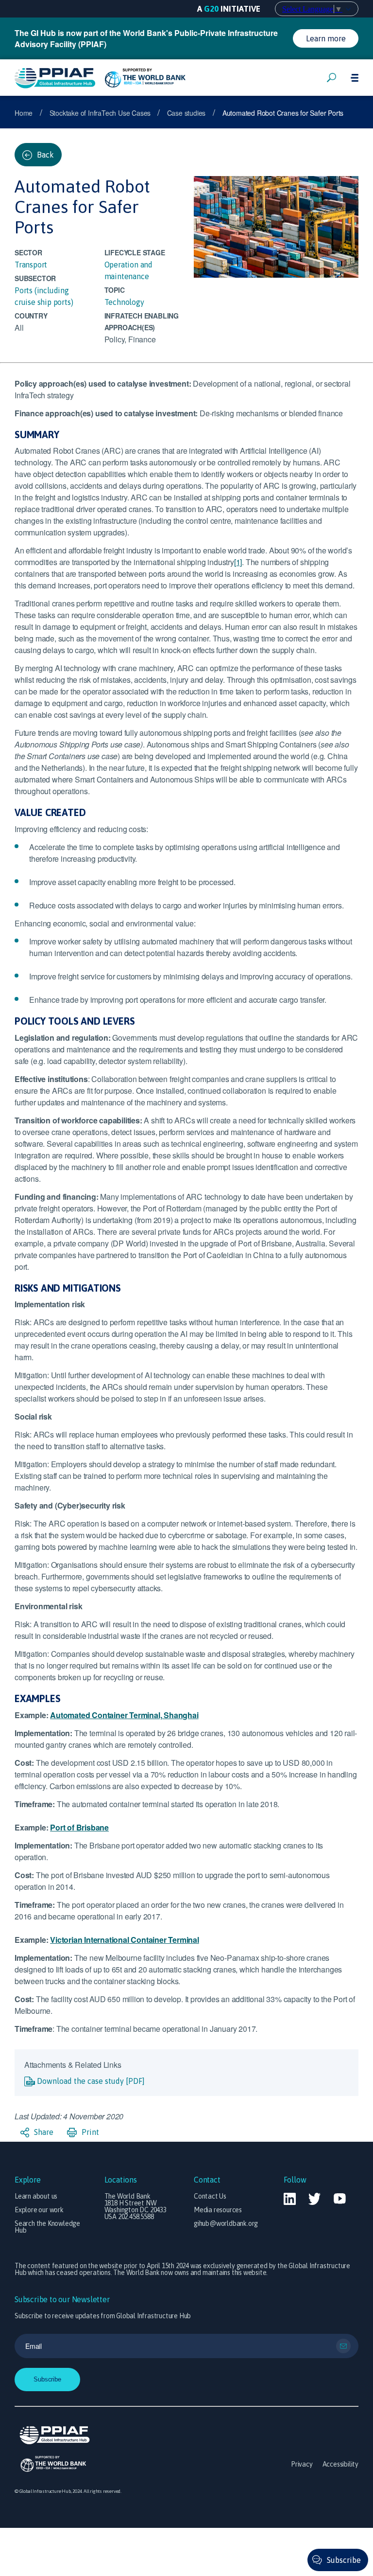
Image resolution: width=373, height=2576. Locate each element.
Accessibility (340, 2464)
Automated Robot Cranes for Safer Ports (283, 113)
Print (89, 2132)
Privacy (302, 2464)
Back (44, 155)
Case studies (186, 113)
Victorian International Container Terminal (125, 1940)
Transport (31, 265)
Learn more (326, 38)
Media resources (218, 2210)
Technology (124, 302)
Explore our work (39, 2210)
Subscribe (344, 2560)
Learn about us (36, 2196)
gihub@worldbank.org (226, 2223)
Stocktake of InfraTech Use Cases (101, 113)
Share (43, 2132)
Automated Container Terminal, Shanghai (124, 1715)
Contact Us (210, 2196)
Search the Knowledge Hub (47, 2227)
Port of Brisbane (79, 1827)
